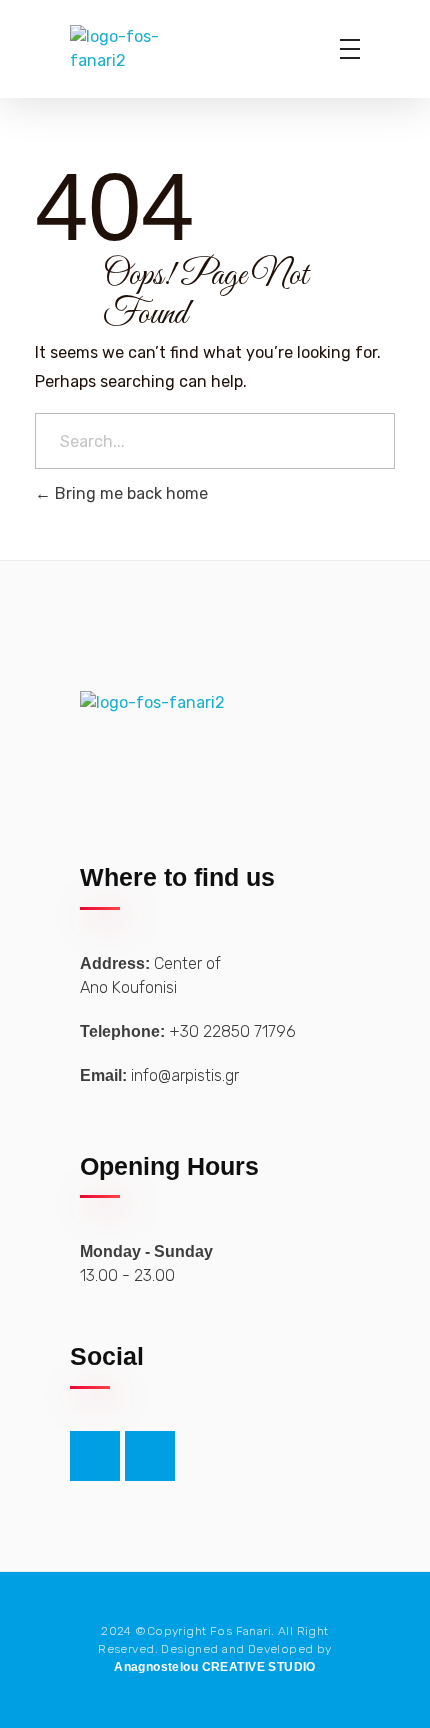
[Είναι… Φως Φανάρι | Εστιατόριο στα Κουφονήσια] (142, 49)
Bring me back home (129, 493)
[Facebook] (95, 1456)
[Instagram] (150, 1456)
